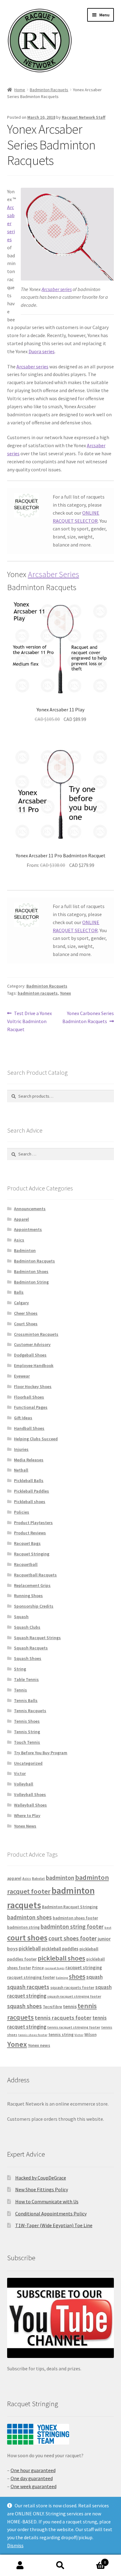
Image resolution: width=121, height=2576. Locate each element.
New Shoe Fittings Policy (42, 2189)
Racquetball (26, 1564)
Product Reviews (30, 1533)
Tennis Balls (26, 1700)
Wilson (90, 2035)
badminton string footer (72, 1927)
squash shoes (25, 2006)
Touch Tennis (27, 1742)
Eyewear (22, 1376)
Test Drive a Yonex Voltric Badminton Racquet (30, 1021)
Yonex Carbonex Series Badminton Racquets (88, 1017)
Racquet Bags (27, 1543)
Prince (38, 1968)
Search (60, 2565)
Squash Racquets (31, 1648)
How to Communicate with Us (47, 2201)
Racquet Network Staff (84, 117)
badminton (60, 1878)
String (20, 1669)
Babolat (38, 1878)
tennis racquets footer (63, 2018)
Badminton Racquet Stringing (70, 1907)
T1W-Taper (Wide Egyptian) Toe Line (54, 2225)
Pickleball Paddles (31, 1491)
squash (94, 1977)
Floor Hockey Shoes (33, 1387)
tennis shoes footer (33, 2035)
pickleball (30, 1948)
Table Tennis (26, 1679)
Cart (93, 2560)
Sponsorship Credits (34, 1606)
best (108, 1928)
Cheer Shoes (26, 1313)
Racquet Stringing (32, 1554)
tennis (70, 2006)
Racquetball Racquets (35, 1575)
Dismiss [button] (15, 2545)
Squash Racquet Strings (37, 1638)
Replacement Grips (32, 1585)
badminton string (23, 1927)
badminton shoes (29, 1917)
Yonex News (25, 1826)
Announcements (30, 1209)
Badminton (25, 1250)
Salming (62, 1978)
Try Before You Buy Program (41, 1753)
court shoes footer (73, 1938)
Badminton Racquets (49, 90)
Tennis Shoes (27, 1721)
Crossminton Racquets (36, 1334)
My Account (20, 2565)
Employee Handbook (34, 1365)
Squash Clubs (27, 1627)
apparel (14, 1878)
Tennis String (27, 1732)
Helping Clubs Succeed (36, 1439)
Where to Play (27, 1815)
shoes (77, 1976)
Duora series (42, 351)
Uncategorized (28, 1763)
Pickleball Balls (29, 1481)
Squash (21, 1617)
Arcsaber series (57, 289)
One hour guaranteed (33, 2470)
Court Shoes (26, 1324)
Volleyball (24, 1784)
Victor (20, 1773)
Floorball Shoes (29, 1397)
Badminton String (31, 1282)
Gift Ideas (23, 1418)
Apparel (21, 1219)
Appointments (28, 1229)
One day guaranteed (32, 2478)
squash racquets (28, 1987)
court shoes (27, 1938)
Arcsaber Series (54, 574)
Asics (19, 1240)
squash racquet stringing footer (74, 1996)
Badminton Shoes (31, 1271)
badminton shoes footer (75, 1918)
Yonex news (39, 2045)
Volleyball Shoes (30, 1794)
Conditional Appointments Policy (51, 2214)
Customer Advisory (32, 1344)
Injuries (21, 1449)
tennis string (61, 2034)
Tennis (20, 1690)
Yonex (65, 993)
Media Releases (29, 1460)
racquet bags (55, 1968)
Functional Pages (31, 1407)
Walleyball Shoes (30, 1805)
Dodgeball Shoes (30, 1355)
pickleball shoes (61, 1958)
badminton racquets (38, 993)
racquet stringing (84, 1967)
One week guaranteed (34, 2486)
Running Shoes (28, 1596)
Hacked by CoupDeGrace (41, 2178)
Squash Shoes (28, 1658)
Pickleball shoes (30, 1502)
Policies (22, 1512)
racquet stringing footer (31, 1977)
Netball (21, 1470)
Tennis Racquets (30, 1711)
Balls (19, 1292)
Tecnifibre (52, 2007)
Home (20, 90)
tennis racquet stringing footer (74, 2027)
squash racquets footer (72, 1988)
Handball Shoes (29, 1428)
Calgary (21, 1303)
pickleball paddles (60, 1949)
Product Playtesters (33, 1523)
